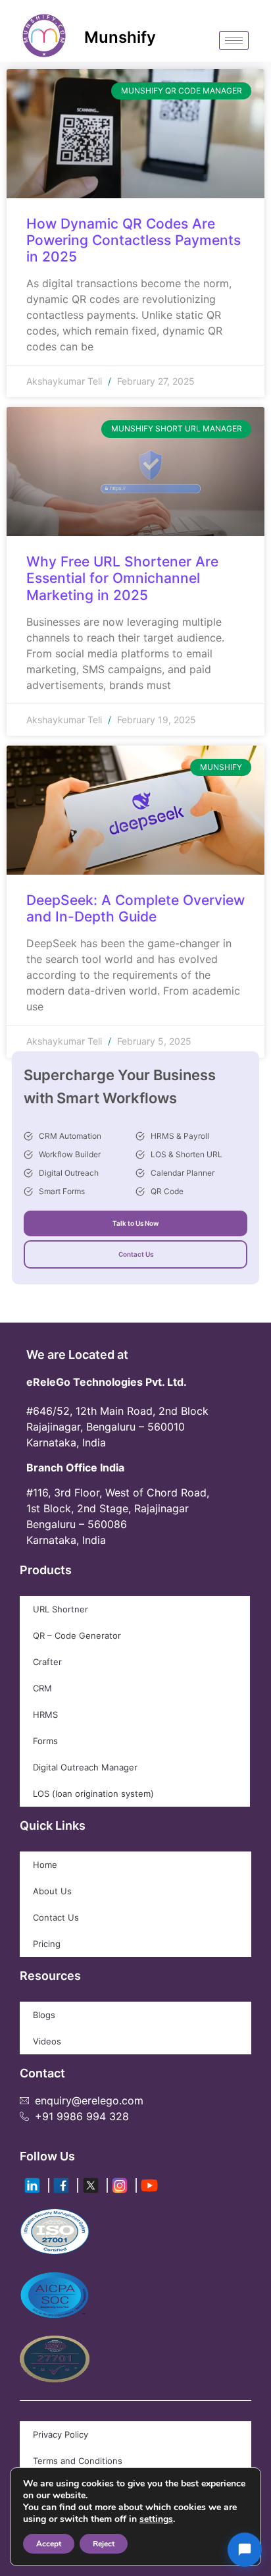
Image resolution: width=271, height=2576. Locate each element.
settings (156, 2519)
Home (45, 1865)
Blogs (44, 2015)
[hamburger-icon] (234, 41)
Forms (45, 1741)
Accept (49, 2544)
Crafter (47, 1662)
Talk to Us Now (135, 1223)
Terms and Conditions (78, 2461)
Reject (104, 2544)
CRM (42, 1688)
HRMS (45, 1714)
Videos (47, 2041)
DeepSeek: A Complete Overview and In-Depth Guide (135, 908)
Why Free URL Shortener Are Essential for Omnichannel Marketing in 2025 (122, 578)
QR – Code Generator (77, 1635)
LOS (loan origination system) (93, 1794)
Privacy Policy (61, 2434)
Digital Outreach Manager (85, 1767)
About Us (52, 1891)
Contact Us (136, 1254)
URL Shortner (61, 1609)
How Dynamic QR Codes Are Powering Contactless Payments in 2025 (134, 240)
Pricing (47, 1944)
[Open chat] (245, 2550)
